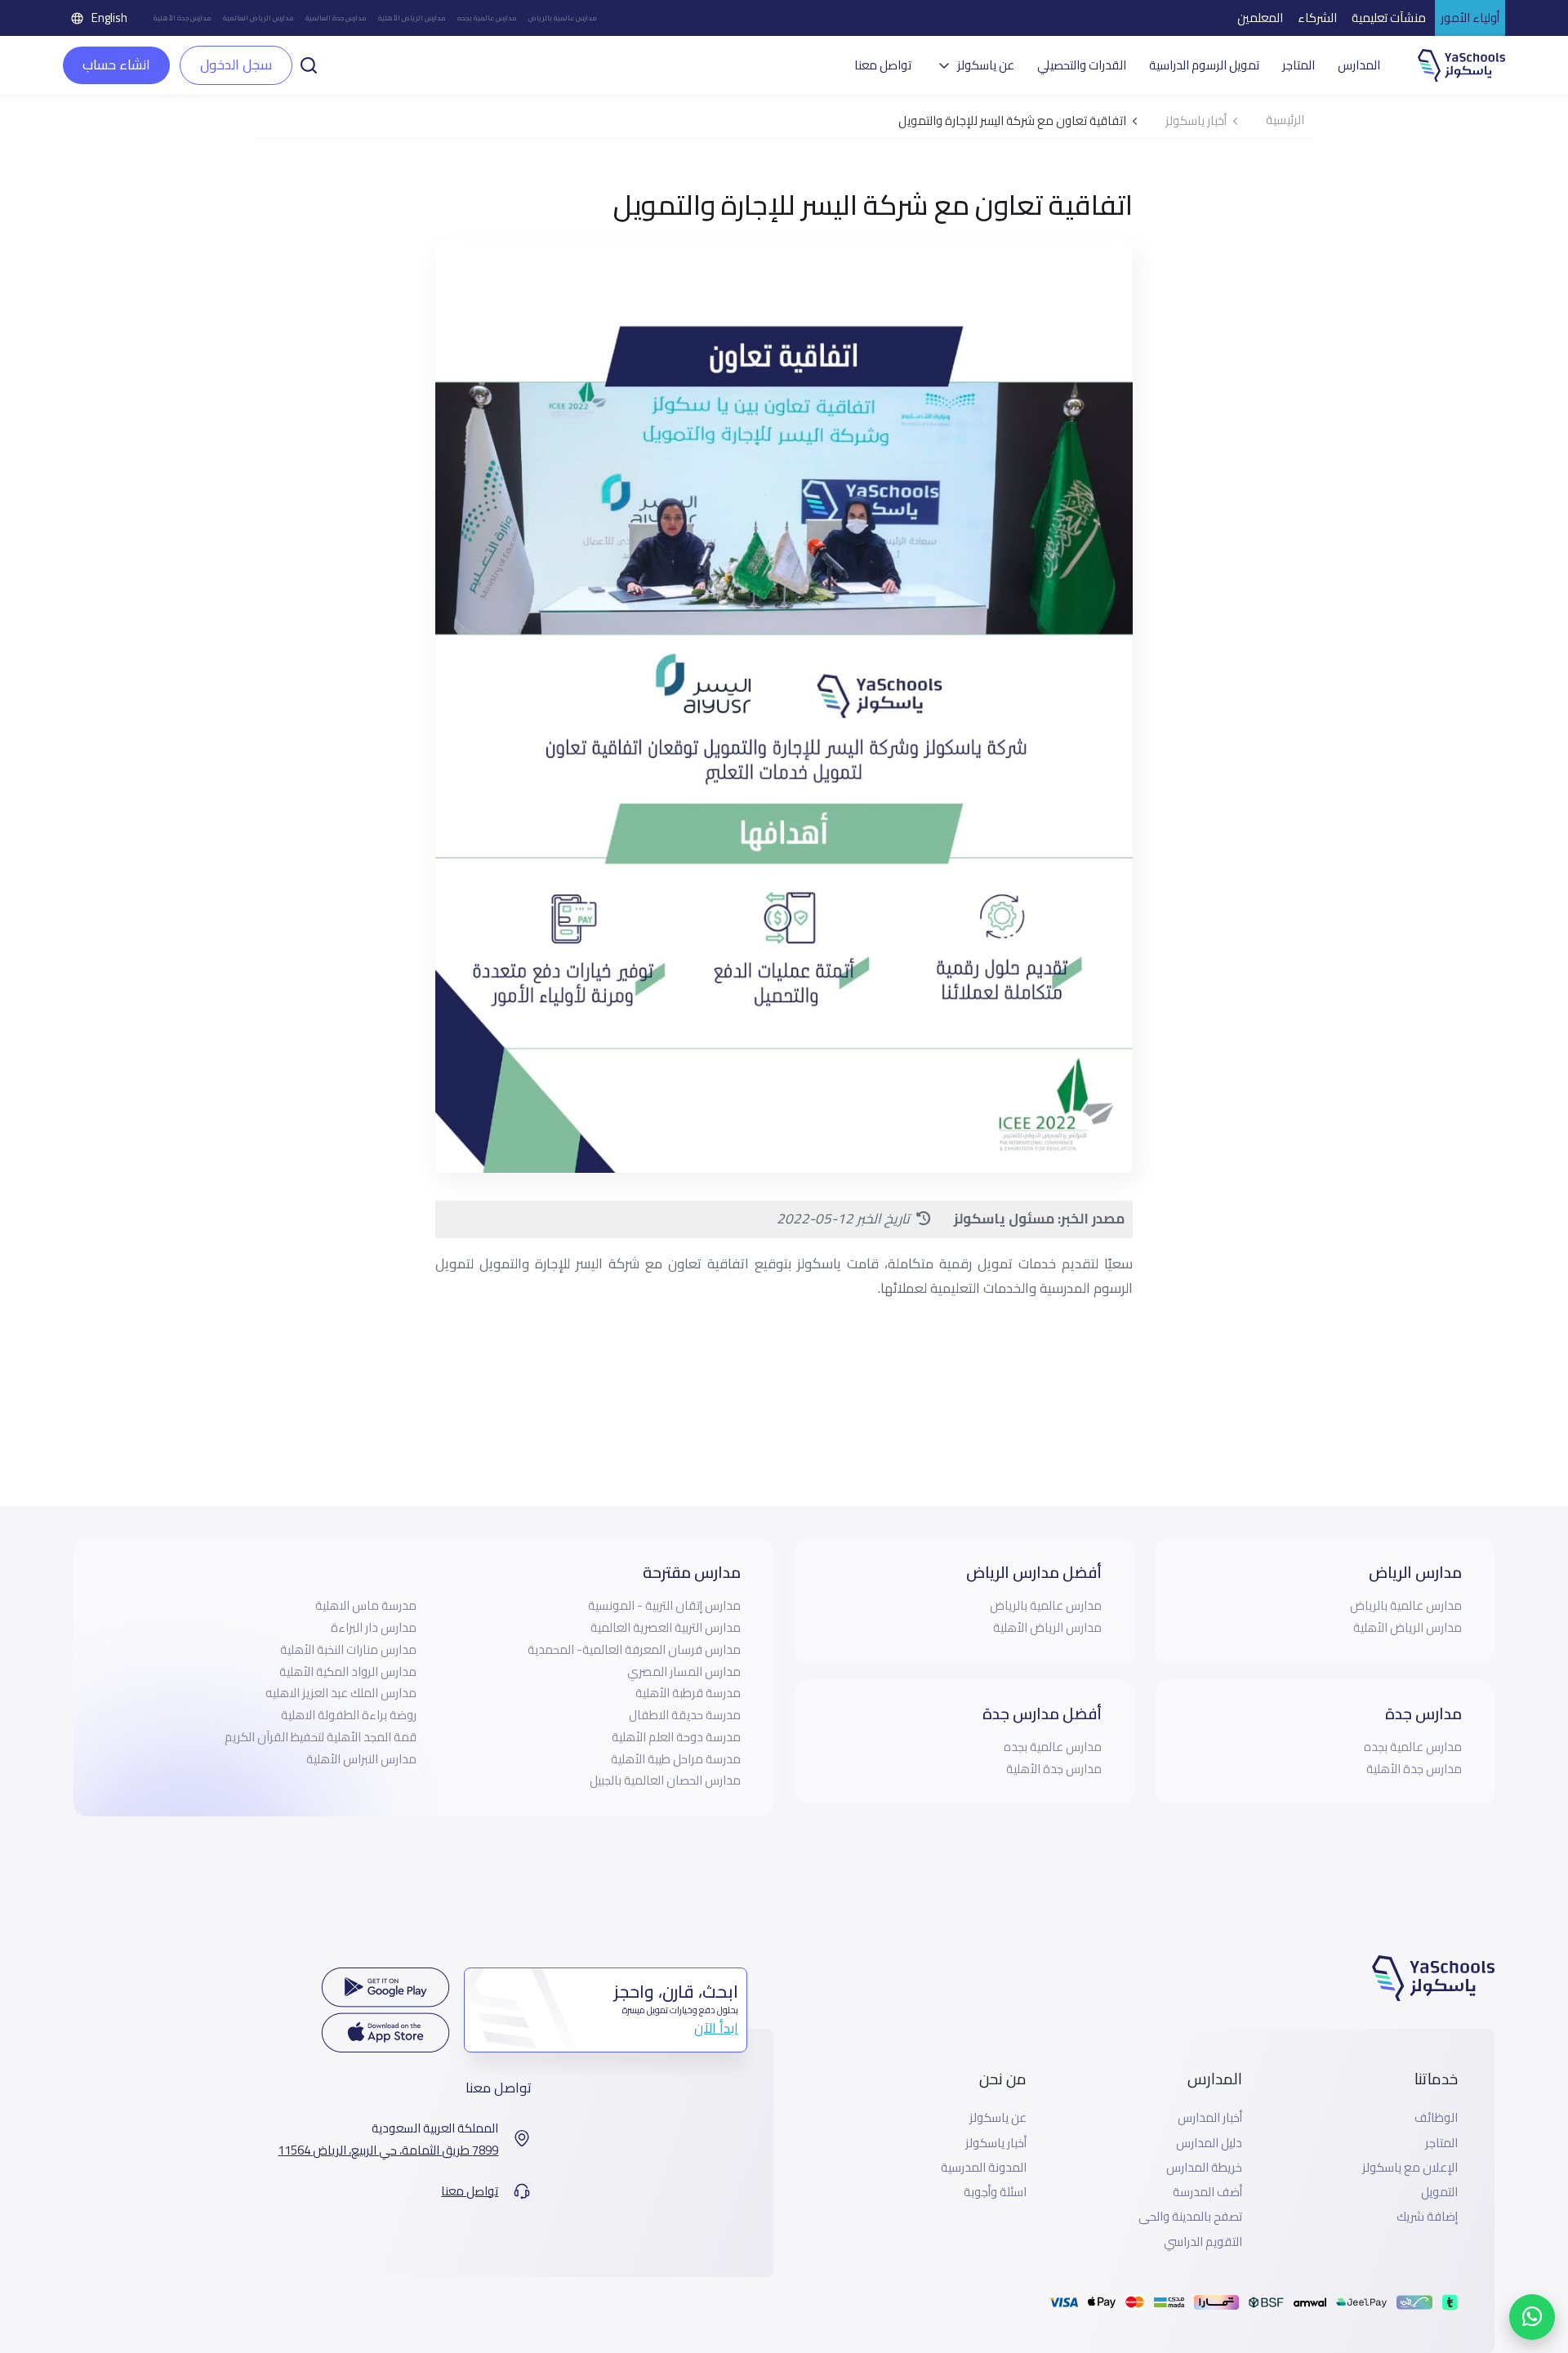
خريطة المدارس (1204, 2168)
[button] (309, 64)
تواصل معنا (883, 65)
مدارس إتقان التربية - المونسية (664, 1605)
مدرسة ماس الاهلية (366, 1605)
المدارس (1359, 65)
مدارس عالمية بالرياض (563, 18)
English (109, 18)
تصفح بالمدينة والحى (1190, 2217)
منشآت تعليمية (1389, 18)
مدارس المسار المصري (684, 1671)
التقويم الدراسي (1203, 2242)
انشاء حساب (116, 65)
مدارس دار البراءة (374, 1627)
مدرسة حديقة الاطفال (685, 1715)
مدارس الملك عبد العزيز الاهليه (341, 1693)
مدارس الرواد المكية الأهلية (348, 1671)
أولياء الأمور (1470, 18)
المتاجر (1298, 65)
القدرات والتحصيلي (1082, 65)
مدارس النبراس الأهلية (361, 1759)
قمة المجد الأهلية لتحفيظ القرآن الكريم (321, 1737)
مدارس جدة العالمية (336, 18)
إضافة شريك (1427, 2217)
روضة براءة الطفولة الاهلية (349, 1715)
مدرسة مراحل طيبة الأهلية (676, 1759)
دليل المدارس (1209, 2143)
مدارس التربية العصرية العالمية (666, 1627)
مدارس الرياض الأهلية (412, 18)
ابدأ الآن (716, 2028)
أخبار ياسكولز (996, 2143)
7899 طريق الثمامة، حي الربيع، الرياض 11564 (388, 2150)
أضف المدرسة (1207, 2192)
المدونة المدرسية (984, 2168)
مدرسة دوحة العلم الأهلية (676, 1737)
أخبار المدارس (1210, 2118)
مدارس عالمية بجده (487, 18)
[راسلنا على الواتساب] (1532, 2317)
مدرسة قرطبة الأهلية (688, 1693)
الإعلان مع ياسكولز (1410, 2168)
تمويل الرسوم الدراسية (1204, 65)
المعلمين (1260, 18)
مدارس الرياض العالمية (258, 18)
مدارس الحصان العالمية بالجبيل (665, 1780)
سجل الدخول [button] (236, 65)
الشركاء (1317, 18)
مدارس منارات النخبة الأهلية (348, 1649)
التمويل (1439, 2192)
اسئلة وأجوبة (995, 2192)
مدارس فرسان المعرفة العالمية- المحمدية (634, 1649)
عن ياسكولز (998, 2118)
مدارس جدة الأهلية (183, 18)
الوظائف (1436, 2118)
